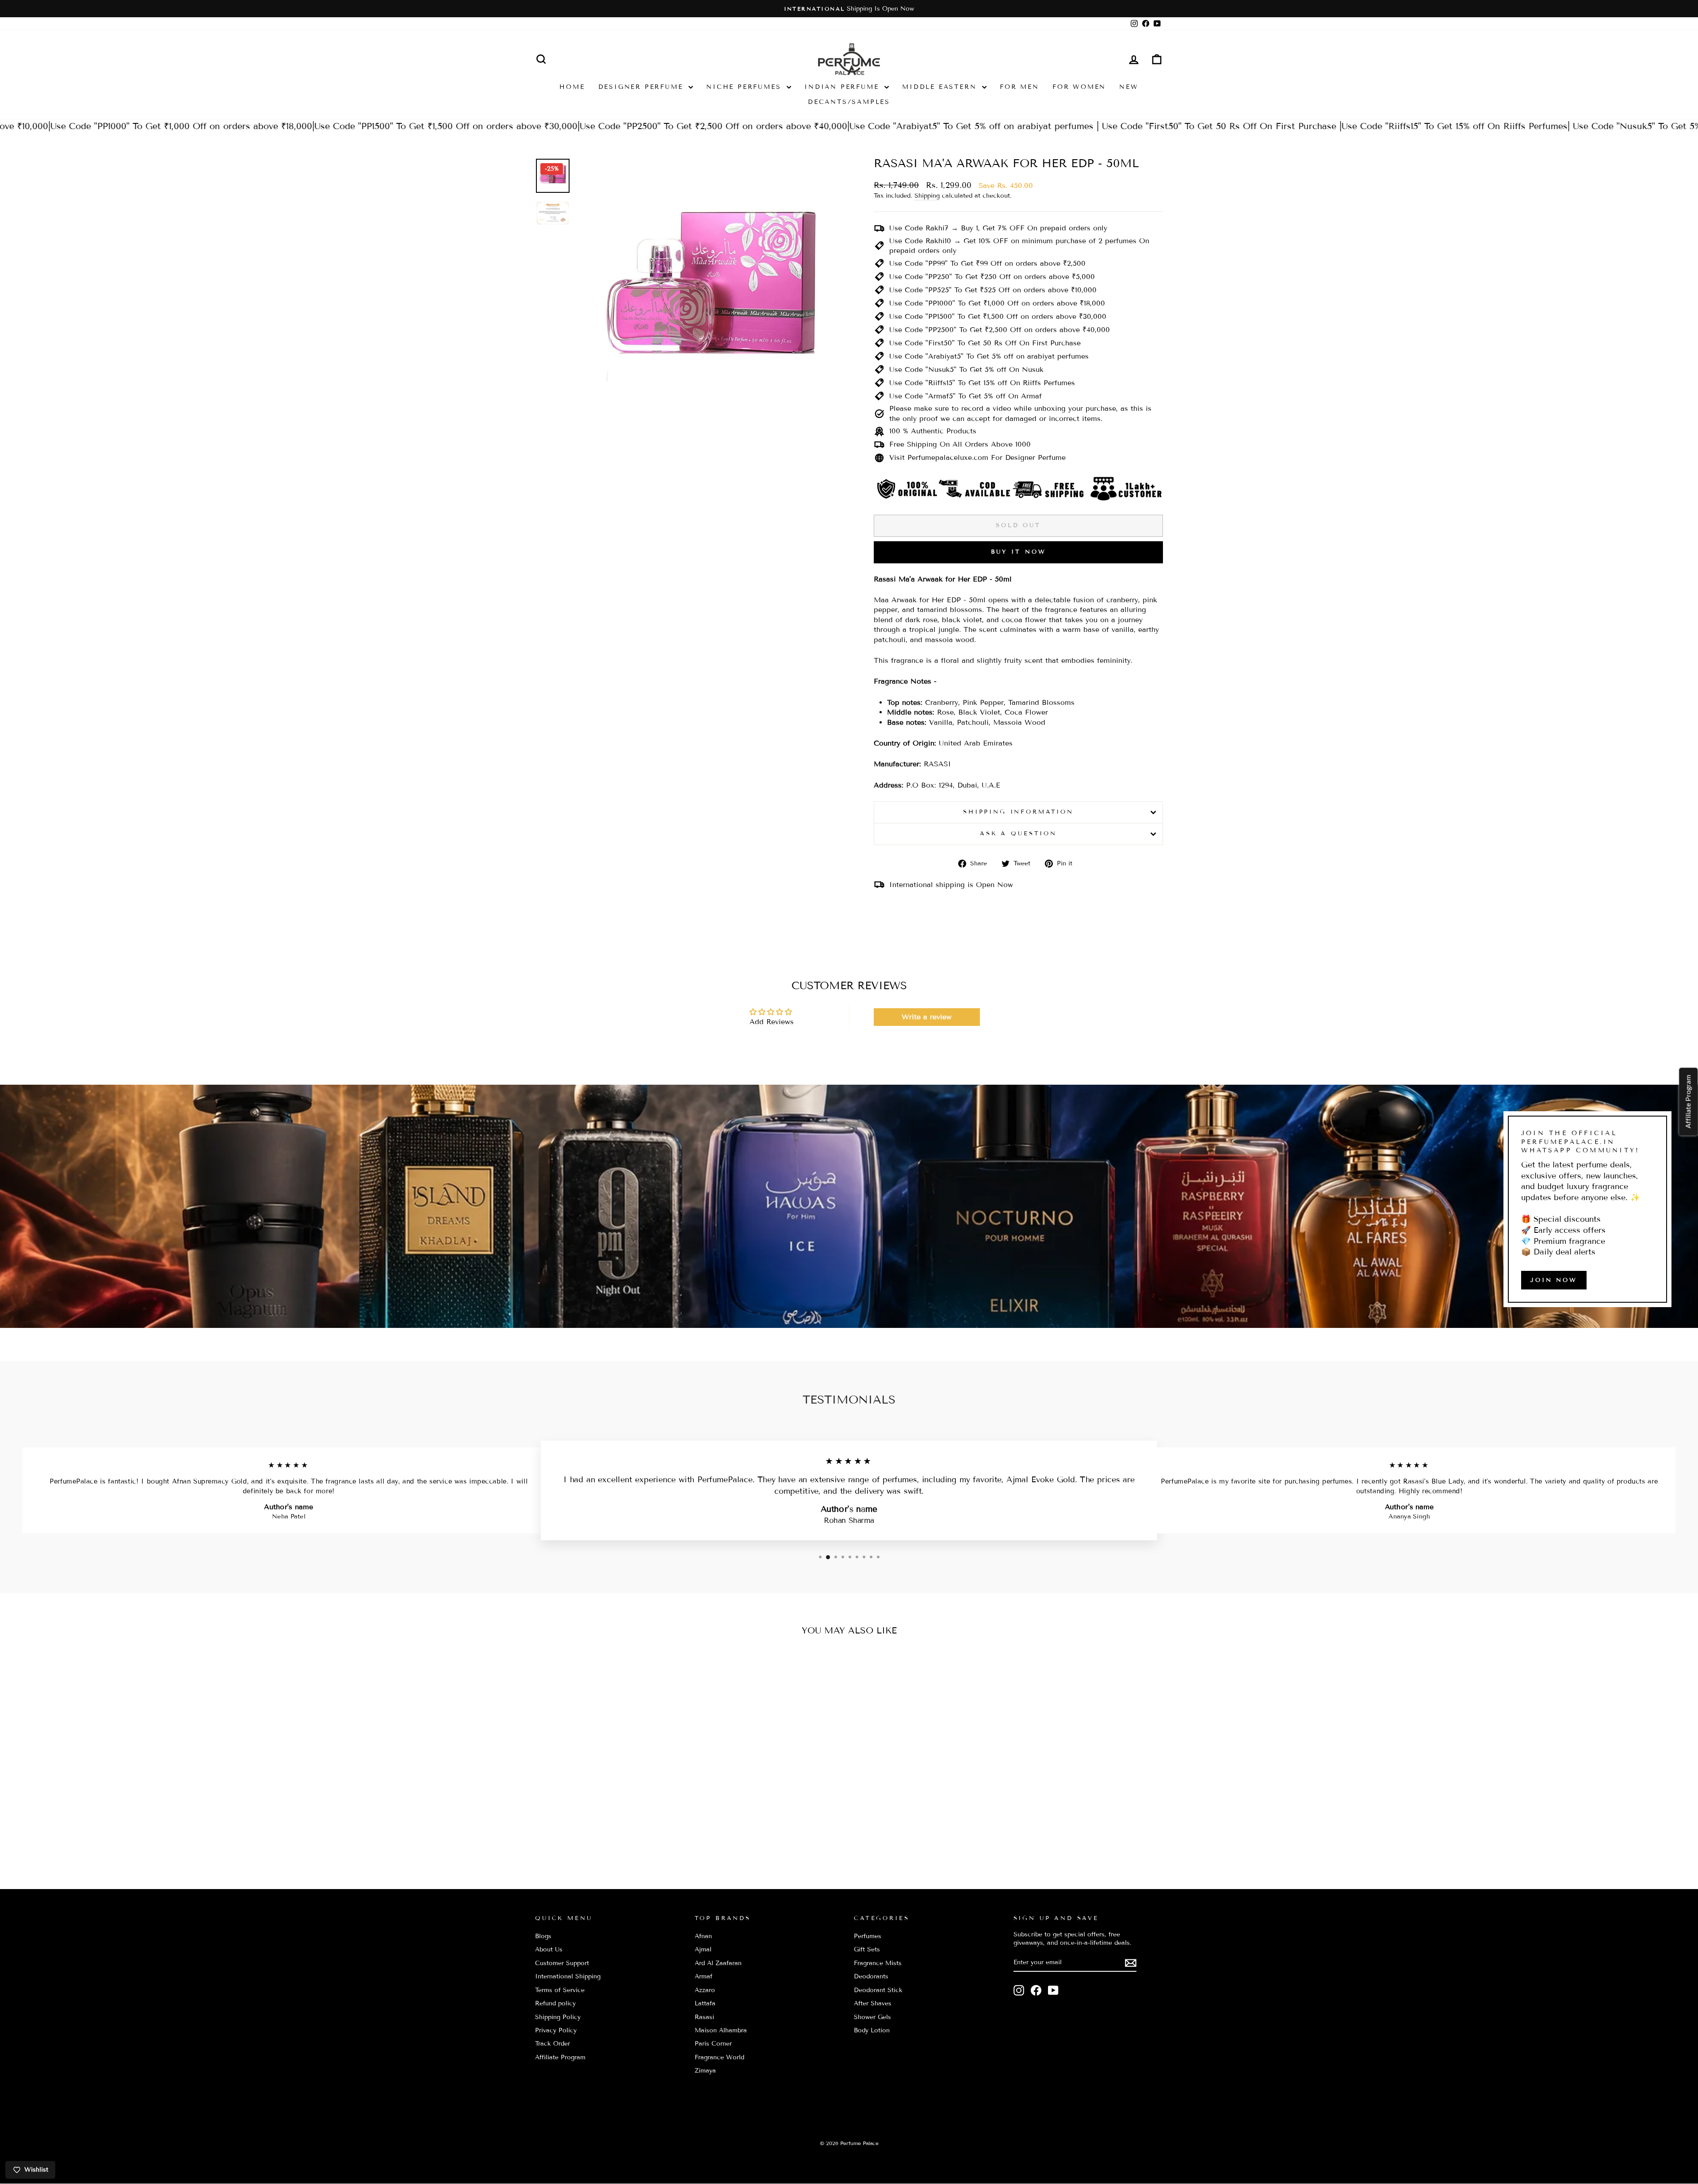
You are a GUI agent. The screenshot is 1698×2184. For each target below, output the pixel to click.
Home (572, 87)
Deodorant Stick (878, 1990)
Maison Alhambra (721, 2030)
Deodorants (871, 1976)
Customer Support (562, 1963)
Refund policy (555, 2003)
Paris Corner (713, 2044)
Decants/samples (849, 102)
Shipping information (1018, 812)
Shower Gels (872, 2017)
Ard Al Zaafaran (718, 1963)
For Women (1079, 87)
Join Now (1554, 1280)
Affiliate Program (560, 2057)
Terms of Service (560, 1990)
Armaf (704, 1976)
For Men (1019, 87)
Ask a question (1018, 834)
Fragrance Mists (878, 1963)
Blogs (543, 1936)
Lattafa (705, 2003)
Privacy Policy (556, 2030)
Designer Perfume (642, 87)
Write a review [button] (927, 1017)
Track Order (553, 2044)
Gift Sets (867, 1949)
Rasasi (704, 2017)
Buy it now (1019, 552)
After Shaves (873, 2003)
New (1129, 87)
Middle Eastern (941, 87)
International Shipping (568, 1976)
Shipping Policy (558, 2017)
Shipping (927, 196)
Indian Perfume (843, 87)
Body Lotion (872, 2030)
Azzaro (705, 1990)
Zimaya (705, 2071)
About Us (549, 1949)
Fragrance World (719, 2057)
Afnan (703, 1936)
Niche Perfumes (745, 87)
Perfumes (868, 1936)
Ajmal (703, 1949)
